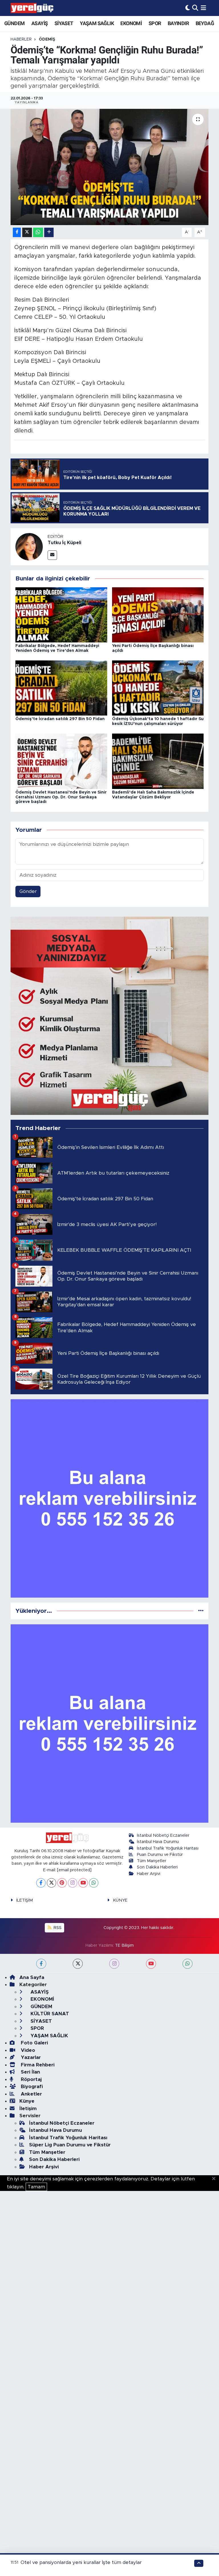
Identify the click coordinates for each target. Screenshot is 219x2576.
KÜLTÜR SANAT (49, 2014)
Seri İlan (30, 2072)
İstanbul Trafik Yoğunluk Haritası (168, 1848)
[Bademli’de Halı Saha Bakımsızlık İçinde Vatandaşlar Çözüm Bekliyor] (158, 761)
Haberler (21, 39)
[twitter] (78, 1964)
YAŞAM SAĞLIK (97, 23)
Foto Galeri (34, 2043)
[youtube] (151, 1964)
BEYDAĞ (205, 23)
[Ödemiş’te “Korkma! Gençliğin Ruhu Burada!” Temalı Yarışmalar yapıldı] (110, 167)
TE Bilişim (124, 1945)
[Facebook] (41, 1883)
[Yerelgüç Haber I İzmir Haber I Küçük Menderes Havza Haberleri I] (32, 8)
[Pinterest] (62, 1883)
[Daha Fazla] (49, 232)
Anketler (31, 2094)
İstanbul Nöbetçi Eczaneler (163, 1835)
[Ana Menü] (203, 8)
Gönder (28, 891)
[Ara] (195, 8)
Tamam (36, 2187)
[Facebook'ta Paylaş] (17, 232)
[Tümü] (201, 1611)
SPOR (155, 23)
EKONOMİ (131, 23)
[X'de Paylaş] (27, 232)
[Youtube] (83, 1883)
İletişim (28, 2109)
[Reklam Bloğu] (110, 1016)
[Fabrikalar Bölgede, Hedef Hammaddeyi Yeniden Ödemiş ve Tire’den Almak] (61, 615)
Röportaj (31, 2079)
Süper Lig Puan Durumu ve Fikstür (70, 2145)
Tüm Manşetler (152, 1861)
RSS (57, 1928)
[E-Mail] (52, 555)
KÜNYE (120, 1900)
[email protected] (74, 1870)
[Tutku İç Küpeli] (29, 547)
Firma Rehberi (37, 2065)
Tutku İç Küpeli (64, 543)
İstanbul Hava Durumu (158, 1842)
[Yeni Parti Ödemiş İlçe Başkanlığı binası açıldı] (158, 615)
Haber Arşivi (149, 1874)
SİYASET (64, 23)
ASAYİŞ (39, 23)
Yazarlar (30, 2057)
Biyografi (31, 2087)
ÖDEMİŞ (47, 39)
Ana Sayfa (32, 1977)
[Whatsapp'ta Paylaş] (38, 232)
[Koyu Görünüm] (188, 8)
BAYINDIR (178, 23)
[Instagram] (73, 1883)
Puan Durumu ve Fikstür (160, 1855)
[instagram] (114, 1964)
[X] (51, 1883)
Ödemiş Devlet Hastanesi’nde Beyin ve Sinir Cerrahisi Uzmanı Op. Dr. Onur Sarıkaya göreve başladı (61, 797)
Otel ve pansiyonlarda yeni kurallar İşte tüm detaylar (81, 2562)
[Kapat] (215, 2179)
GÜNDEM (14, 23)
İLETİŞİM (25, 1900)
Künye (27, 2101)
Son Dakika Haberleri (157, 1867)
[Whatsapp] (94, 1883)
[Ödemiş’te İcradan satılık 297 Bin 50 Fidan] (61, 688)
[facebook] (41, 1964)
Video (27, 2050)
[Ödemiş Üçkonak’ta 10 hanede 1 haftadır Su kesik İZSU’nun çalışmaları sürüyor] (158, 688)
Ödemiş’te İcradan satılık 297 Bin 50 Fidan (60, 719)
